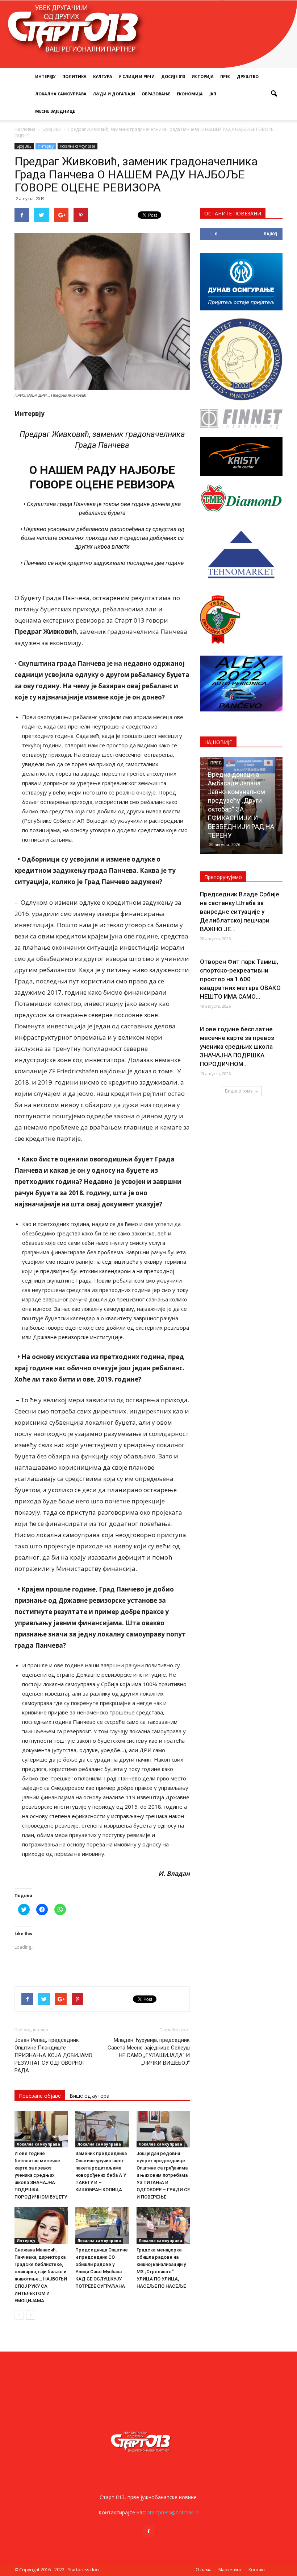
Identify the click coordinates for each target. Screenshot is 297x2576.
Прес (225, 76)
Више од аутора (89, 2096)
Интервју (45, 76)
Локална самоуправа (61, 94)
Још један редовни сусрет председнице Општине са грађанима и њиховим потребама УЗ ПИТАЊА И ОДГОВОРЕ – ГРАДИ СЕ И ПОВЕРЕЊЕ (163, 2175)
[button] (274, 94)
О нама (204, 2570)
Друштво (248, 76)
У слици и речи (137, 76)
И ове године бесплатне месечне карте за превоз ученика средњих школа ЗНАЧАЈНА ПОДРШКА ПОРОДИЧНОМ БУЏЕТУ (41, 2175)
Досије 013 (173, 76)
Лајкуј (270, 234)
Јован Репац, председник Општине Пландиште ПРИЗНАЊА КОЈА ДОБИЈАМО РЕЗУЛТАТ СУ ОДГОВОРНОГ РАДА (53, 2055)
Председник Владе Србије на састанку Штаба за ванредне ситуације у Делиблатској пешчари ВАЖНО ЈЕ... (240, 912)
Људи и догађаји (114, 94)
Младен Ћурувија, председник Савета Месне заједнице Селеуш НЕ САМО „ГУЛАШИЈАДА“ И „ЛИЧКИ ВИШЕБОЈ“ (149, 2051)
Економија (190, 94)
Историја (203, 76)
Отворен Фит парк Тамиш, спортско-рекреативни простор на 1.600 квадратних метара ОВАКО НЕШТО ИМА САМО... (240, 979)
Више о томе (239, 1091)
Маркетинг (230, 2570)
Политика (74, 76)
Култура (103, 76)
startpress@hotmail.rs (173, 2512)
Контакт (257, 2570)
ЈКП (213, 94)
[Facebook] (148, 2531)
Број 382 (24, 146)
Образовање (156, 94)
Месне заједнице (55, 111)
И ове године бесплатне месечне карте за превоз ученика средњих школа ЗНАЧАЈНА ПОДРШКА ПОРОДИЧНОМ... (237, 1046)
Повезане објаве (40, 2096)
